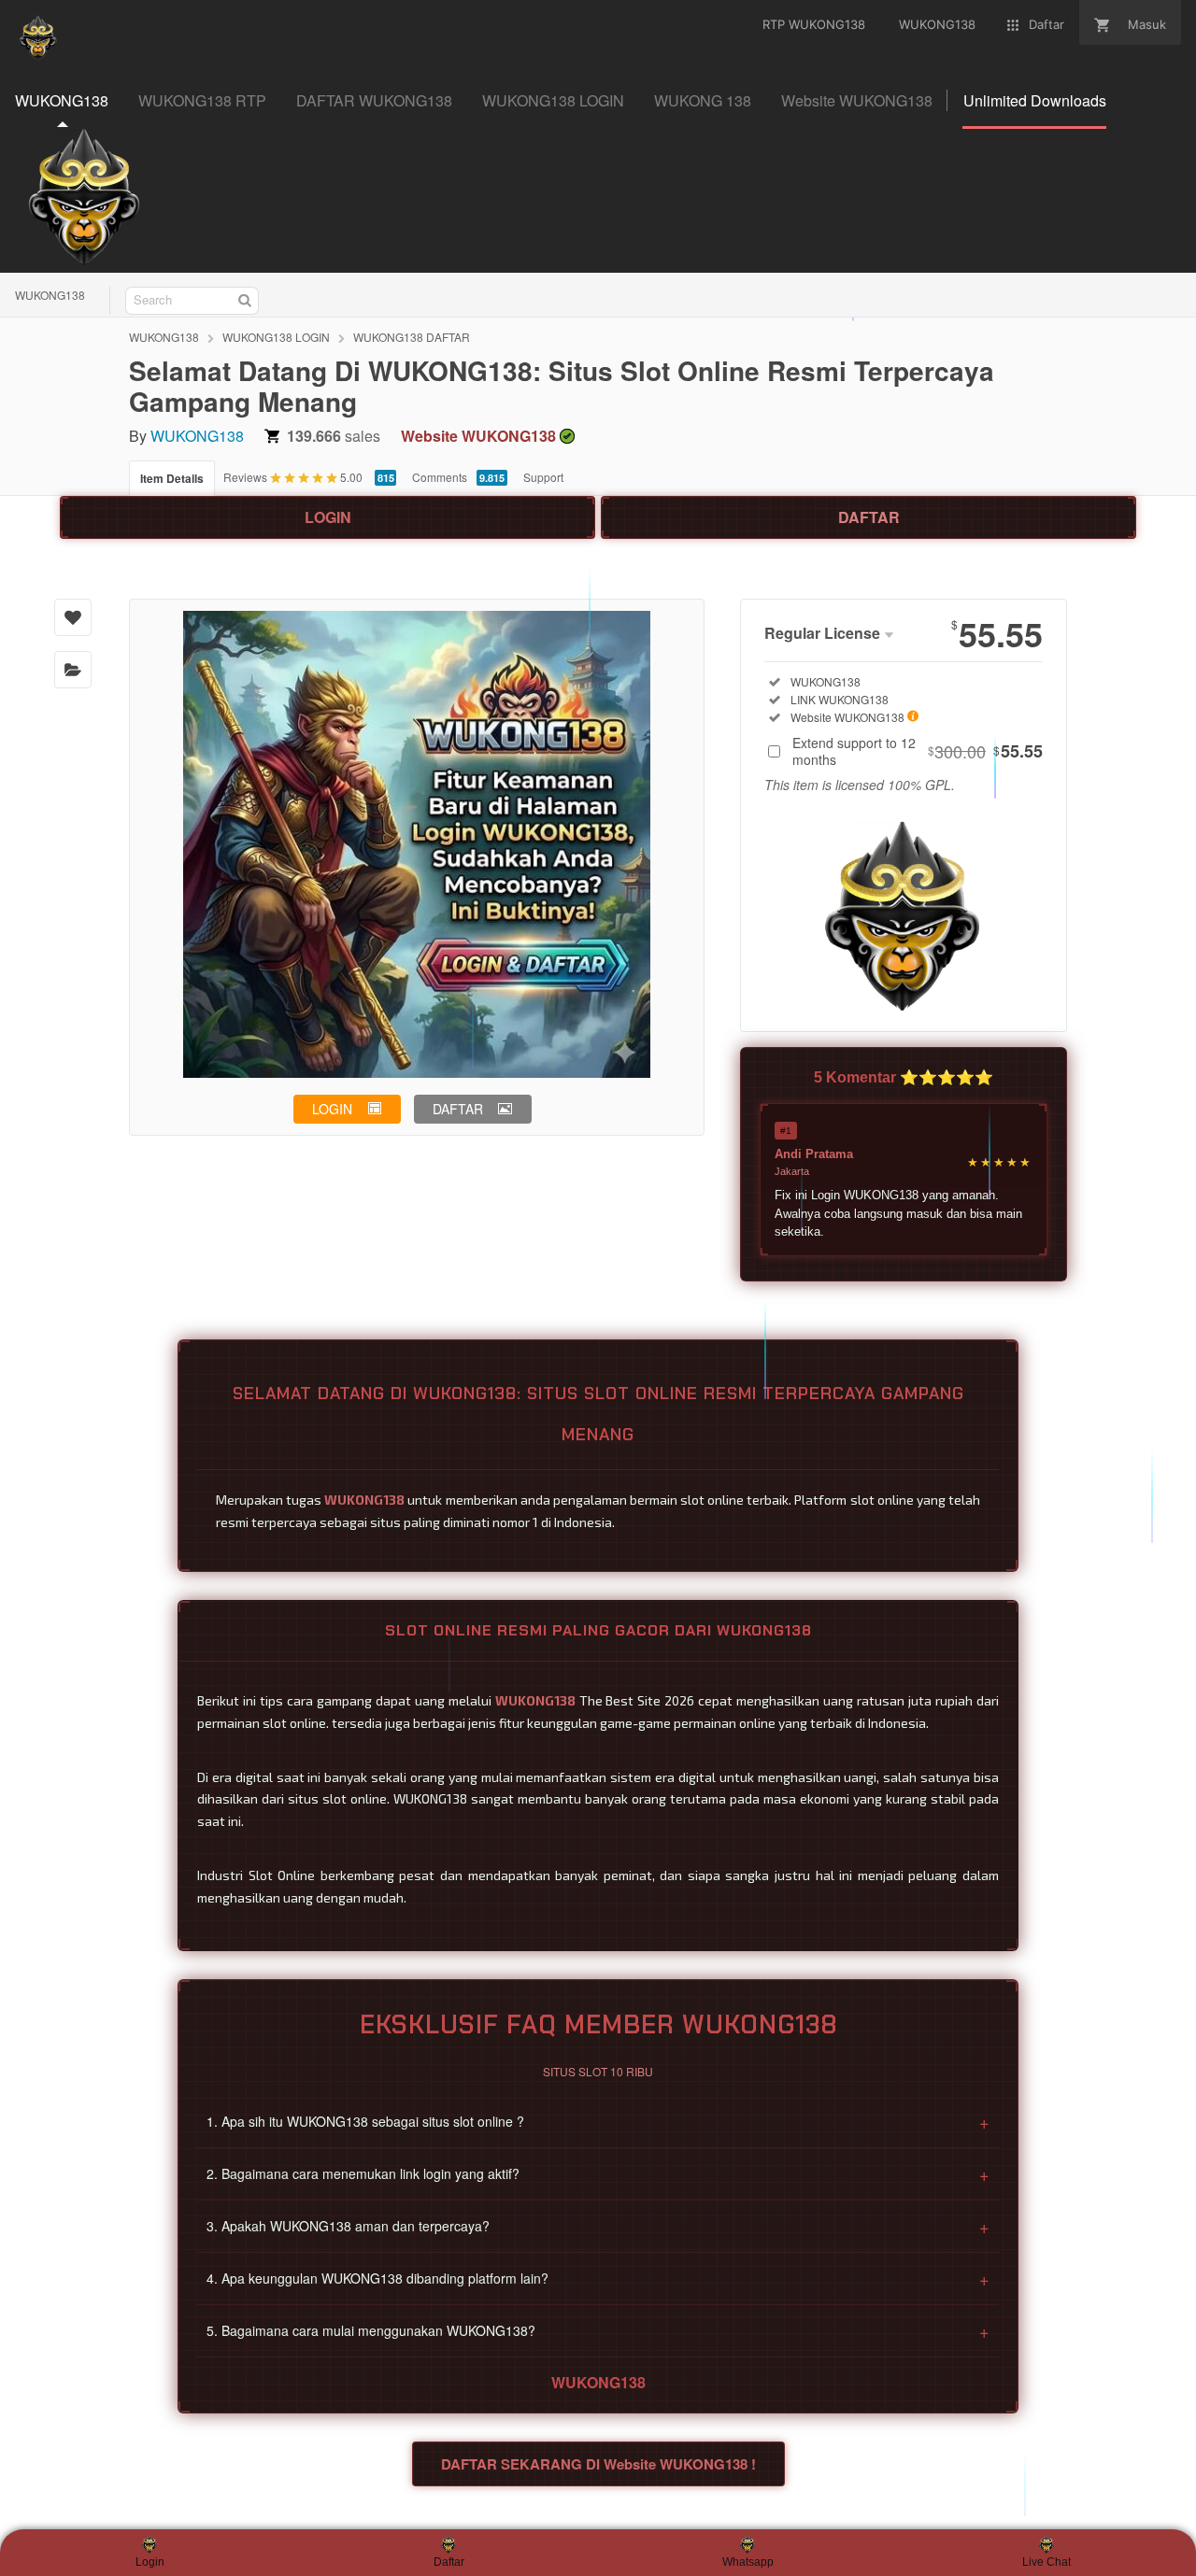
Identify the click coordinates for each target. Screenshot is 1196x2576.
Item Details (172, 478)
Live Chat (1046, 2562)
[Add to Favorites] (73, 617)
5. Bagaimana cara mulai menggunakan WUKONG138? (598, 2330)
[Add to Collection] (73, 670)
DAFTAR (869, 517)
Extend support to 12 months (918, 751)
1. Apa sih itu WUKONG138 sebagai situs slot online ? (598, 2121)
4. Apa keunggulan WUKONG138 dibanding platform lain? (598, 2278)
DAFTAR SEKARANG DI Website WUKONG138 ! (598, 2464)
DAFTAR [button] (458, 1109)
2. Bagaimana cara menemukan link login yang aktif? (598, 2173)
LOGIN (328, 517)
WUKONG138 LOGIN (276, 337)
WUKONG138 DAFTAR (412, 337)
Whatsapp (748, 2562)
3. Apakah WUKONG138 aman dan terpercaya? (598, 2226)
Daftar (449, 2562)
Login (150, 2562)
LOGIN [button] (332, 1109)
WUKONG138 (50, 295)
